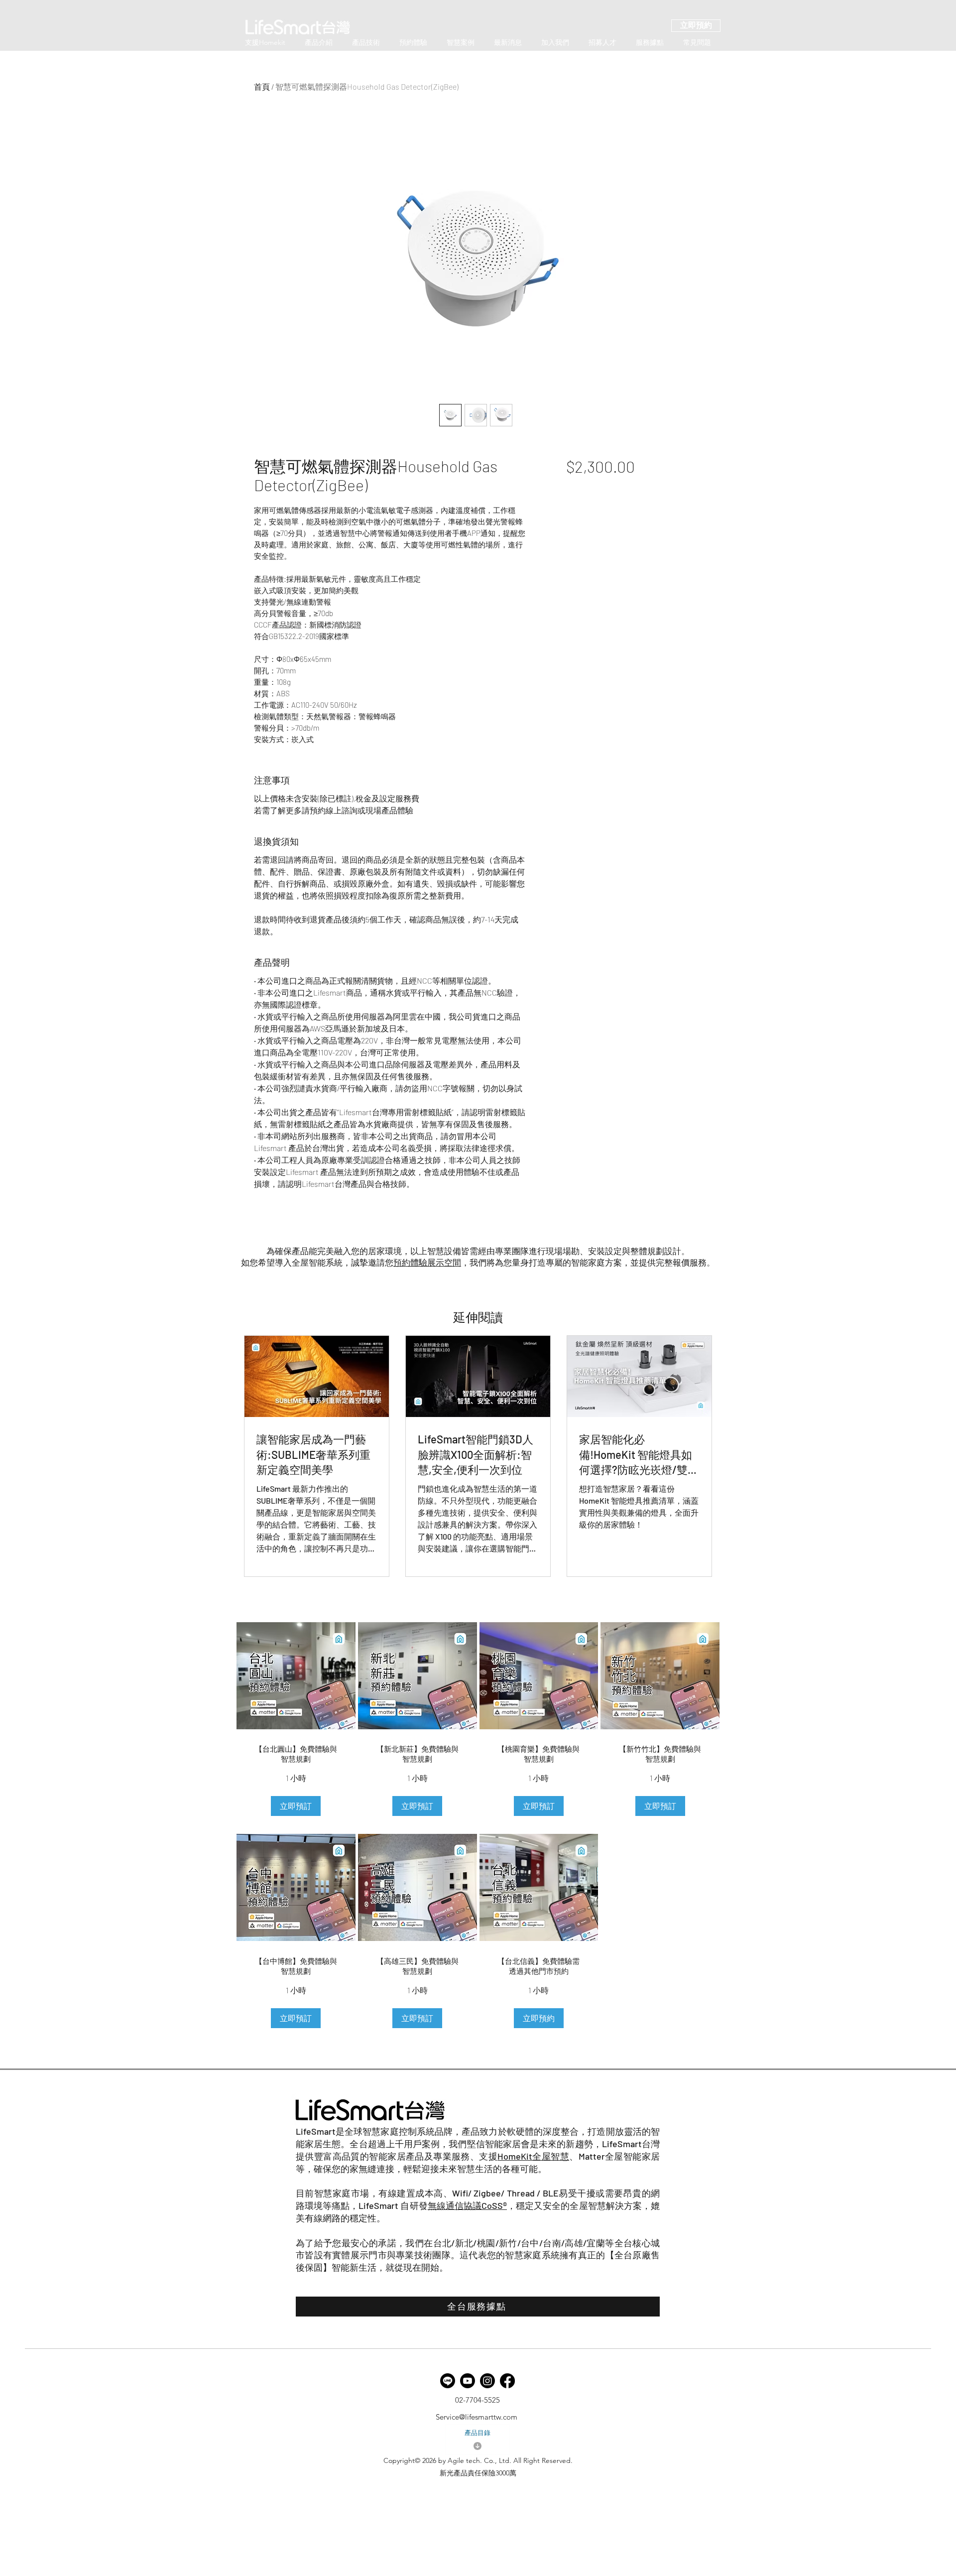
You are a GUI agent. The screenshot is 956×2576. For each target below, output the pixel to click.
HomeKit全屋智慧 (533, 2156)
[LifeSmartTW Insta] (487, 2381)
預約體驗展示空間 (427, 1262)
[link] (296, 1754)
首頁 (262, 86)
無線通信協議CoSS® (467, 2205)
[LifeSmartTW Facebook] (507, 2381)
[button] (296, 1806)
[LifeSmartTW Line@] (448, 2381)
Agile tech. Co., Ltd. (479, 2460)
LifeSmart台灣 (631, 2144)
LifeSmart (316, 2131)
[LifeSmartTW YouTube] (468, 2381)
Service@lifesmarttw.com (477, 2417)
